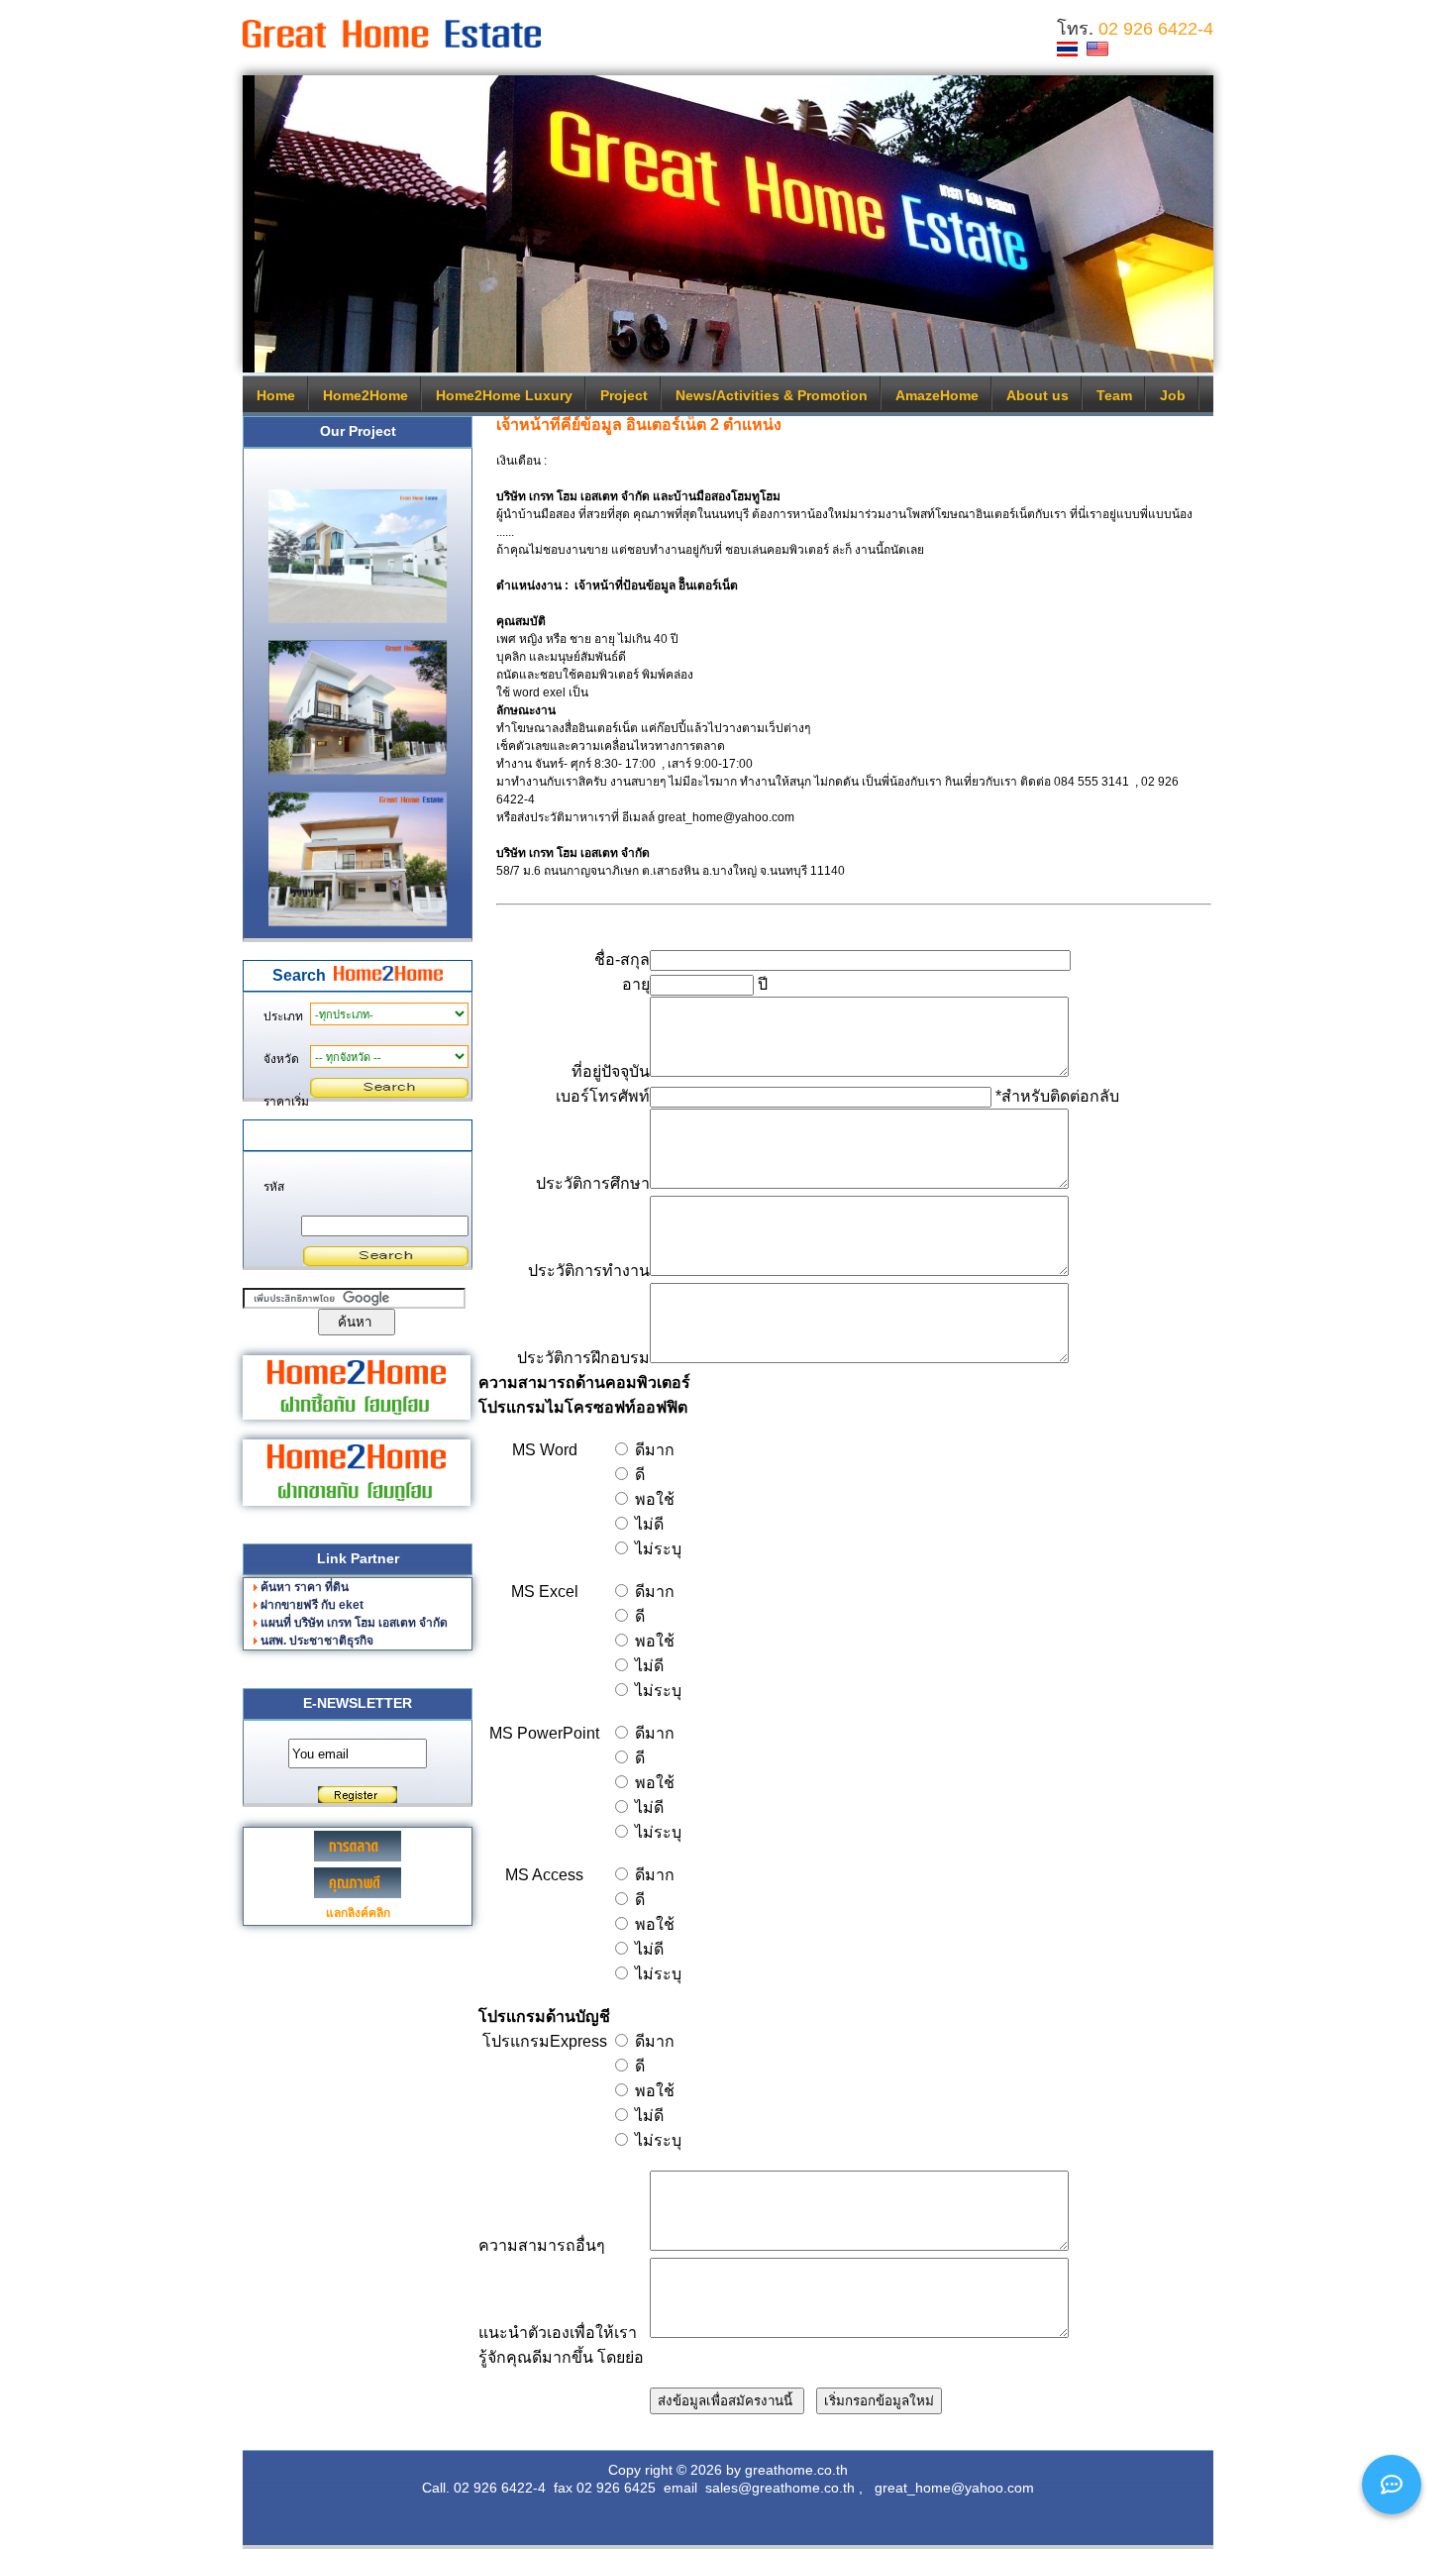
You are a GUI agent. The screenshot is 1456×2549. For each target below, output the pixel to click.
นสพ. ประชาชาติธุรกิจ (317, 1641)
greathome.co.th (796, 2470)
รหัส (274, 1187)
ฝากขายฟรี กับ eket (312, 1605)
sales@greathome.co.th (780, 2488)
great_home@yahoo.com (954, 2488)
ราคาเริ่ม (286, 1102)
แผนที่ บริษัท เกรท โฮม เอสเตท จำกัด (354, 1623)
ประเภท (283, 1016)
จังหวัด (281, 1059)
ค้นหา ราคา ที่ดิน (305, 1587)
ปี (761, 984)
